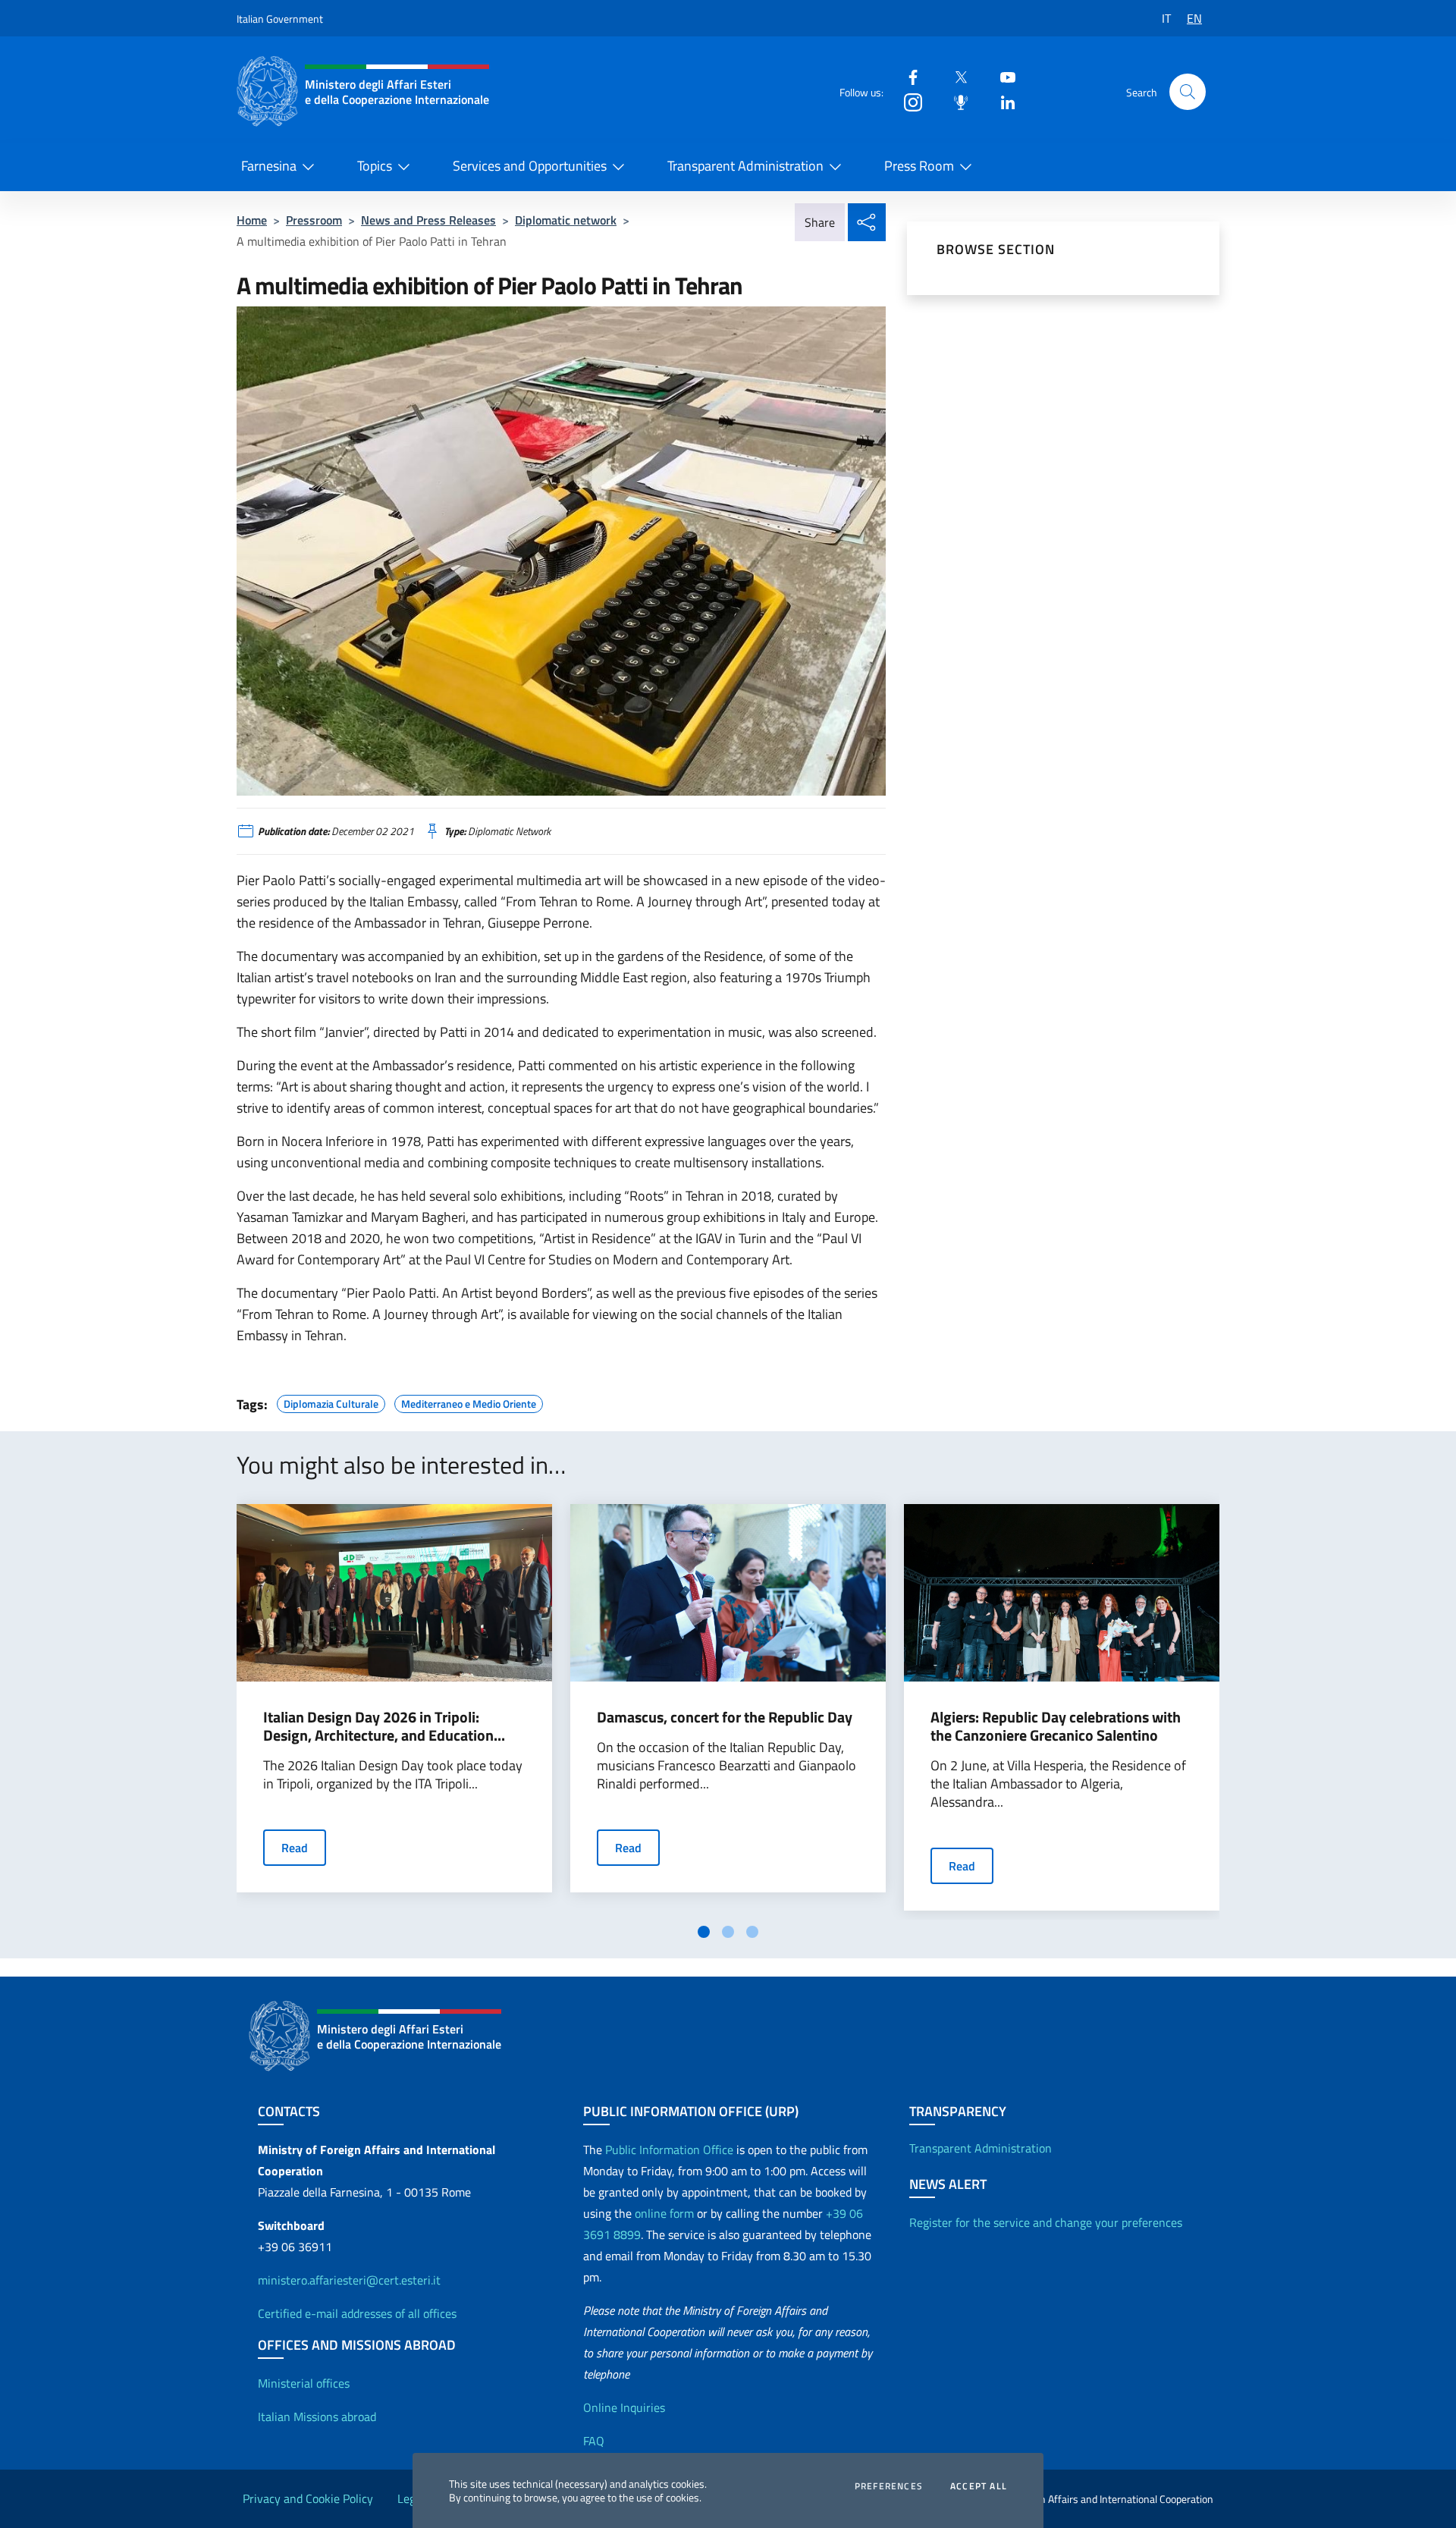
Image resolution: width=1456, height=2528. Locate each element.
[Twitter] (955, 76)
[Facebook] (907, 76)
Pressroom (314, 220)
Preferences (889, 2486)
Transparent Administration (745, 166)
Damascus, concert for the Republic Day (725, 1717)
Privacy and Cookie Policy (308, 2498)
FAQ (594, 2441)
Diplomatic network (566, 220)
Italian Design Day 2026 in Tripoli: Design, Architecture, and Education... (384, 1726)
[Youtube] (1002, 76)
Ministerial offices (304, 2383)
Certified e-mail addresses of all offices (357, 2313)
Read (295, 1848)
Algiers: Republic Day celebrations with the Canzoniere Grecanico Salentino (1056, 1726)
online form (664, 2213)
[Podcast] (955, 101)
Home (252, 220)
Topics (375, 166)
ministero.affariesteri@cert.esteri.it (349, 2280)
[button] (1188, 92)
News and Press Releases (428, 220)
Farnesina (269, 166)
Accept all (979, 2486)
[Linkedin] (1002, 101)
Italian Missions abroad (317, 2417)
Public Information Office (669, 2150)
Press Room (919, 166)
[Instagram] (907, 101)
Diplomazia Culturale (331, 1402)
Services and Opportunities (530, 166)
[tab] (704, 1932)
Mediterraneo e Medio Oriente (469, 1402)
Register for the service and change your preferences (1046, 2222)
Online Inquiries (624, 2407)
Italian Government (280, 19)
